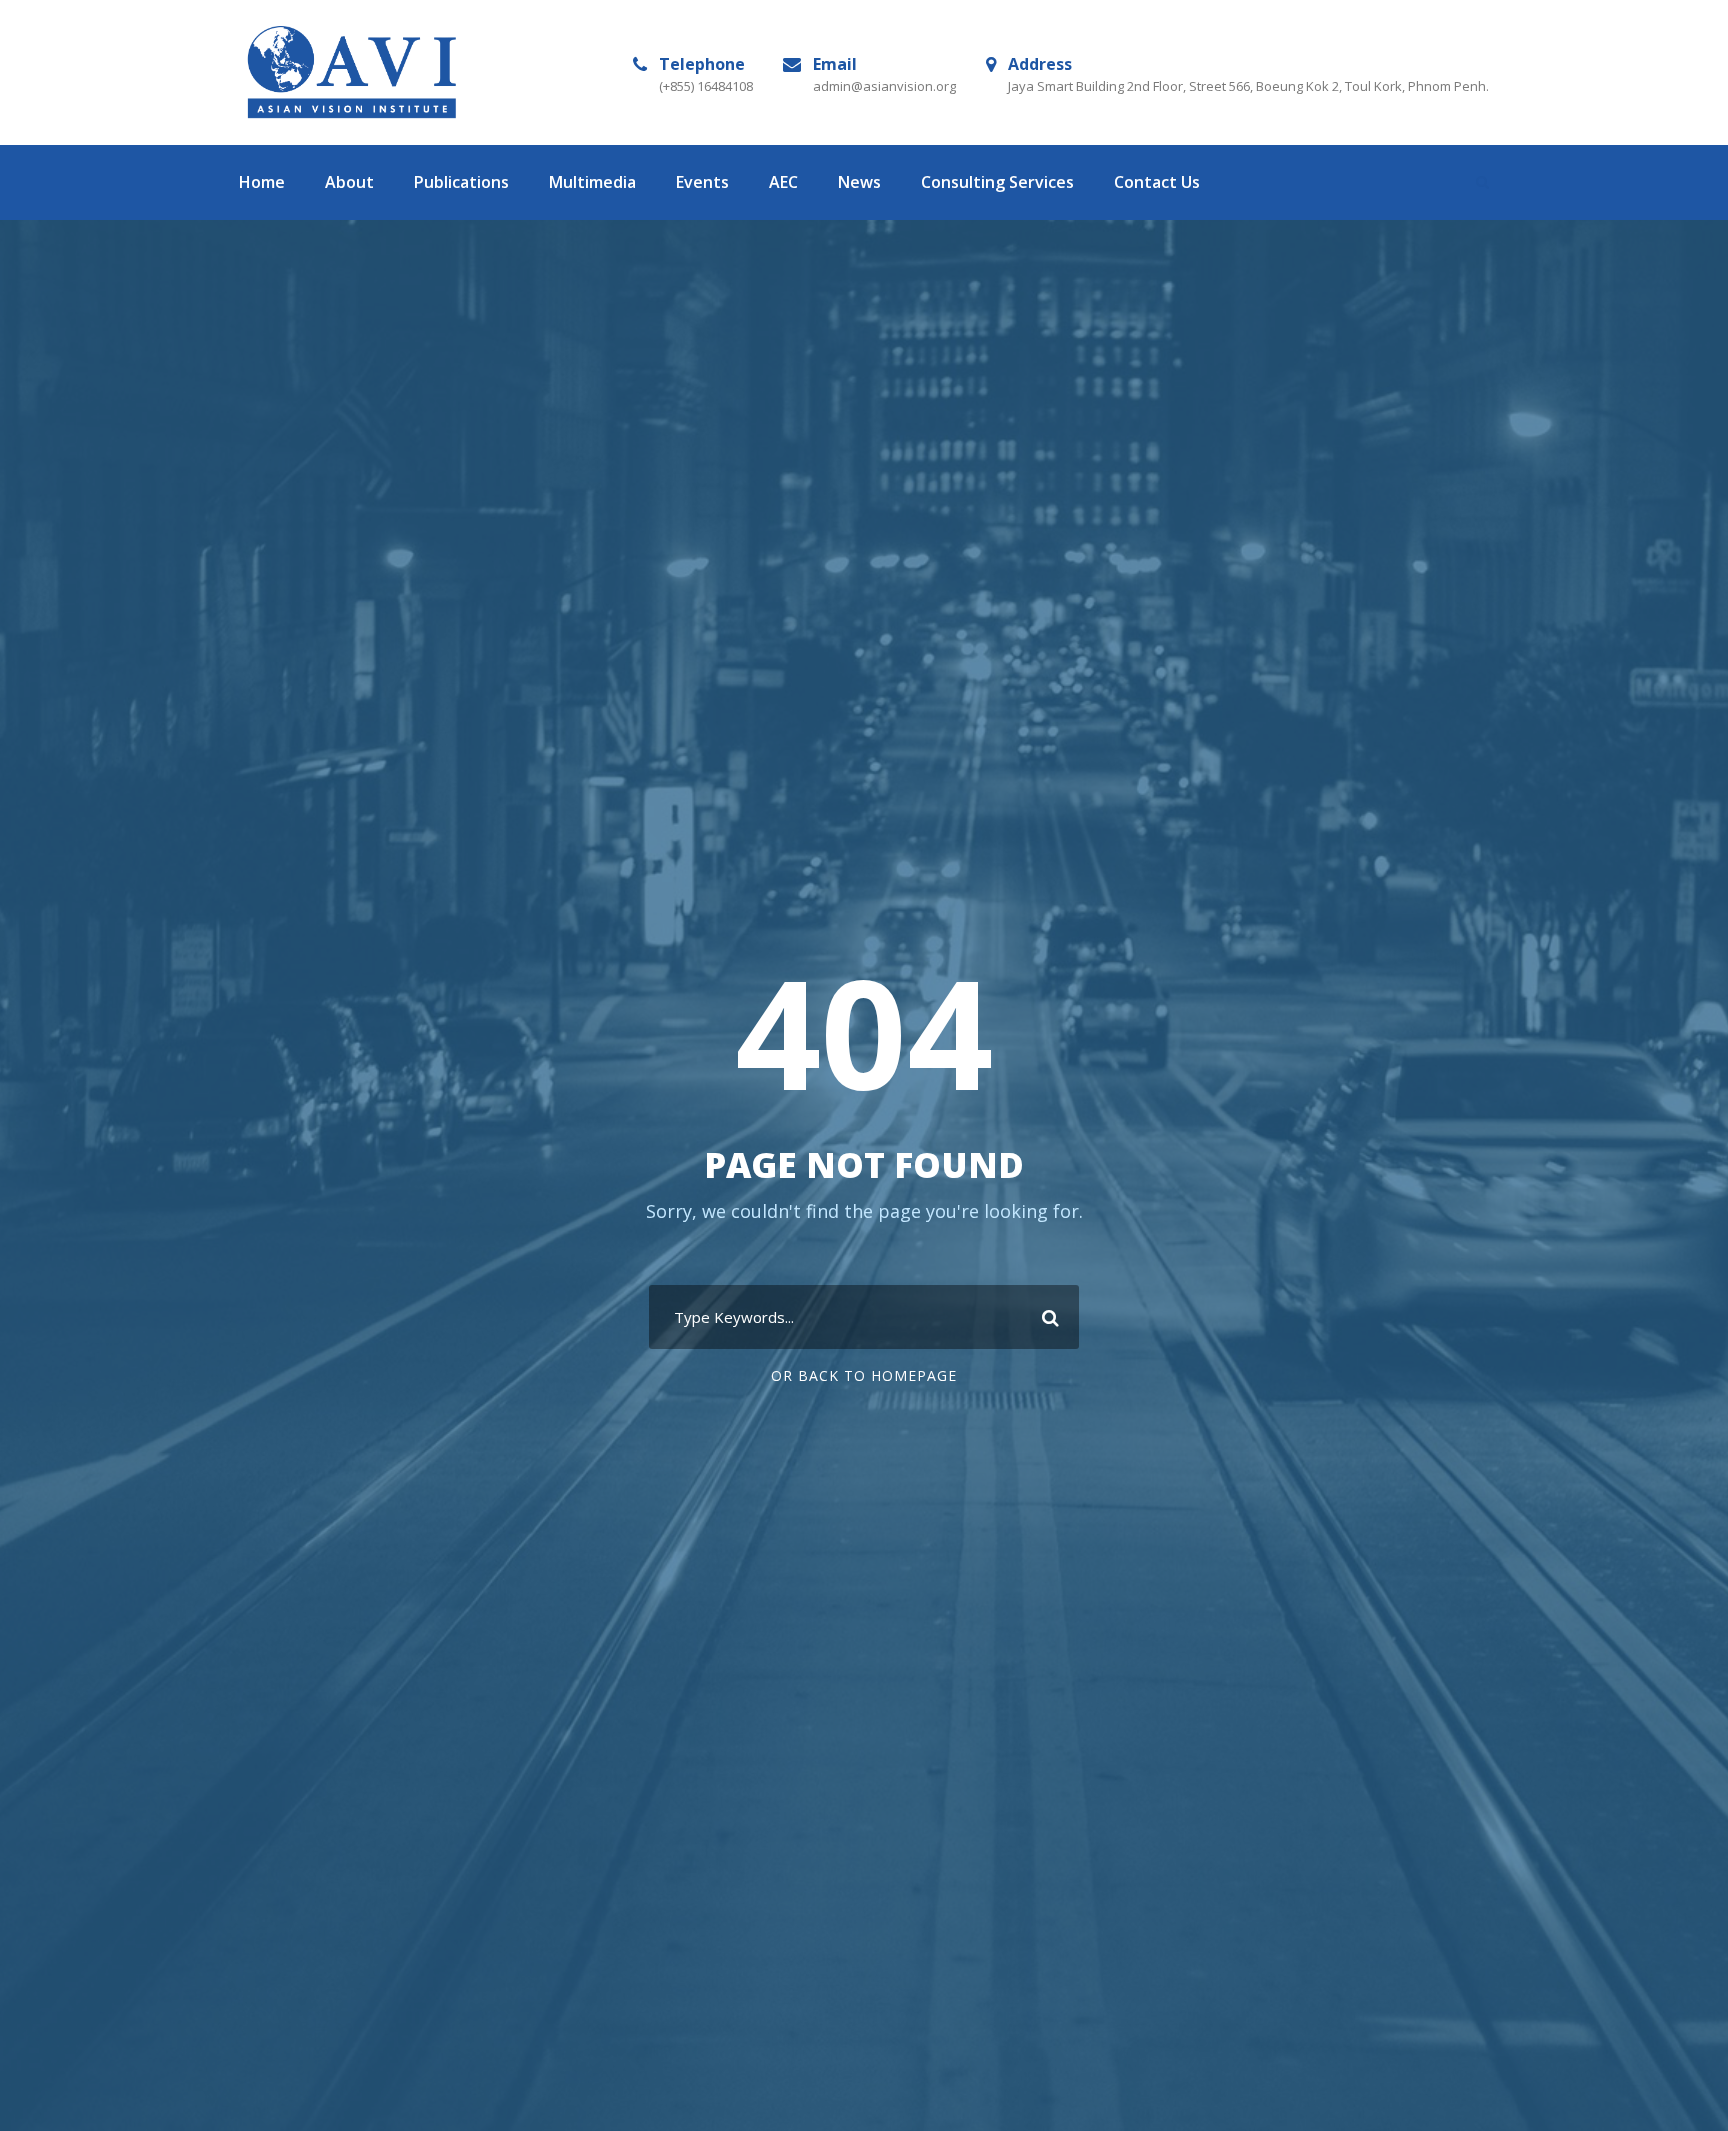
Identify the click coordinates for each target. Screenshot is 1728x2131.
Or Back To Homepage (864, 1375)
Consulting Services (997, 182)
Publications (461, 182)
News (859, 182)
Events (702, 182)
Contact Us (1157, 182)
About (349, 182)
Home (262, 182)
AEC (783, 182)
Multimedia (592, 182)
